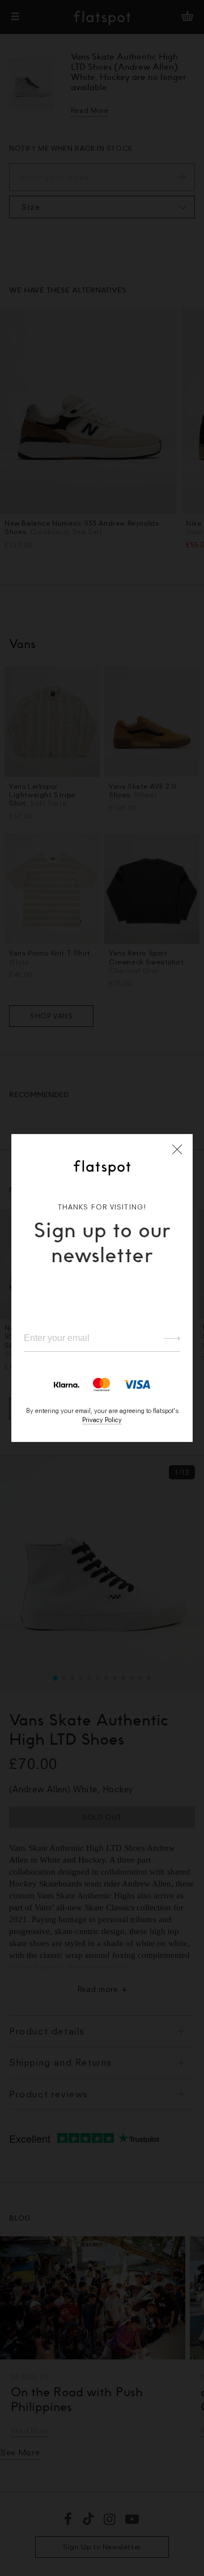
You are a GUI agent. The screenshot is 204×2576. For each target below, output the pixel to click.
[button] (177, 1149)
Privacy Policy (102, 1420)
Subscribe (167, 1338)
